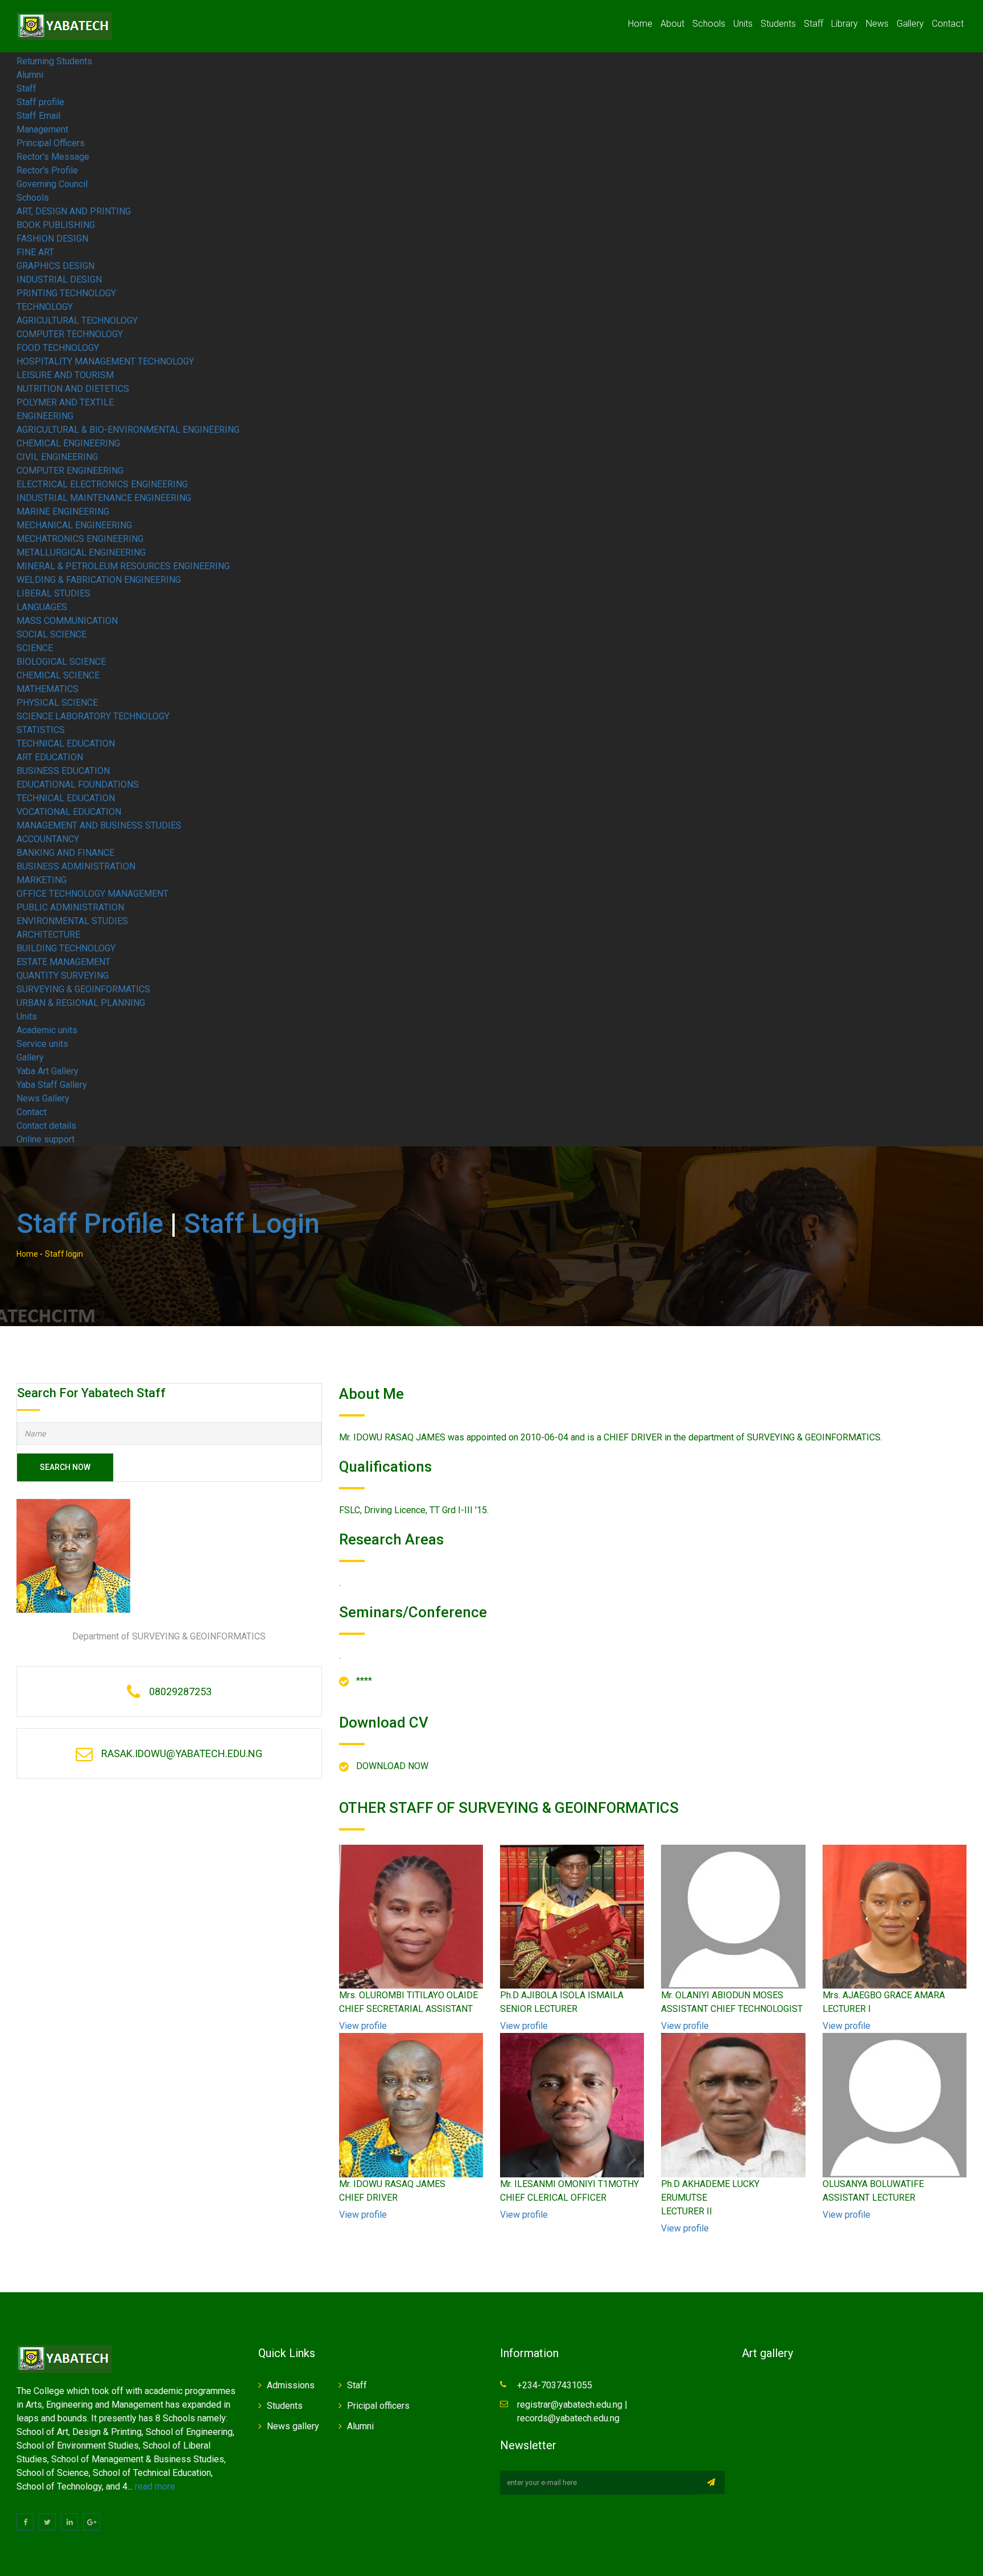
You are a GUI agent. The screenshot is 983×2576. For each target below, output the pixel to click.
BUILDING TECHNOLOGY (66, 948)
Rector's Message (53, 157)
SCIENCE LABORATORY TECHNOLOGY (93, 716)
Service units (42, 1044)
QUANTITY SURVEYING (63, 976)
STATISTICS (41, 730)
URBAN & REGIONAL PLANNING (81, 1003)
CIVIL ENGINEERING (57, 457)
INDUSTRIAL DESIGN (59, 279)
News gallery (293, 2426)
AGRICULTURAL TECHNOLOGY (77, 320)
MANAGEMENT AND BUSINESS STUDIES (99, 825)
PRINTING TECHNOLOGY (66, 293)
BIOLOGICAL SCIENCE (61, 662)
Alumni (30, 75)
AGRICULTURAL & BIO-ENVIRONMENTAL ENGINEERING (128, 430)
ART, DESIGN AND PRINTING (74, 211)
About (672, 24)
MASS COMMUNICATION (67, 621)
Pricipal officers (378, 2406)
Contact (948, 24)
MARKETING (42, 880)
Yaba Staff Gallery (52, 1085)
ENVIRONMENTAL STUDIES (72, 921)
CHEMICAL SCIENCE (58, 675)
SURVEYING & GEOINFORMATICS (83, 989)
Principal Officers (51, 143)
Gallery (910, 24)
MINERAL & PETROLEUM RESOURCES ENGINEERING (123, 566)
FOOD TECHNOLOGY (58, 348)
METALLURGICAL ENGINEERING (81, 552)
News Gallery (43, 1098)
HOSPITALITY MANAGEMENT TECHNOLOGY (105, 361)
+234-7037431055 (555, 2385)
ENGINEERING (45, 416)
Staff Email (38, 116)
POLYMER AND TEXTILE (65, 402)
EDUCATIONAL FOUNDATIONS (78, 784)
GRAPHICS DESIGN (55, 266)
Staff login (252, 1223)
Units (743, 24)
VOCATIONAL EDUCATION (69, 812)
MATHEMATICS (48, 689)
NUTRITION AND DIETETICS (73, 389)
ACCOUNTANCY (48, 839)
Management (42, 129)
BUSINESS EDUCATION (63, 771)
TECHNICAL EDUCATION (66, 744)
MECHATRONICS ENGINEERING (80, 539)
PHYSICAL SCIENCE (57, 703)
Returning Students (54, 61)
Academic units (47, 1030)
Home (640, 24)
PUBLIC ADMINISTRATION (70, 907)
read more (155, 2486)
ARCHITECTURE (48, 935)
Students (778, 24)
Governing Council (52, 184)
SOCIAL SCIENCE (51, 634)
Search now (65, 1467)
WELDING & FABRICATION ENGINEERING (99, 580)
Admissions (291, 2385)
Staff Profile (90, 1223)
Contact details (46, 1126)
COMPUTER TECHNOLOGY (70, 334)
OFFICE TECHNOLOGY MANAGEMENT (92, 894)
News (877, 24)
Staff (813, 24)
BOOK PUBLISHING (56, 225)
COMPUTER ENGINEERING (70, 471)
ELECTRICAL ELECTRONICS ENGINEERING (102, 484)
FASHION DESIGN (52, 239)
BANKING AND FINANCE (65, 853)
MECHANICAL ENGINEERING (74, 525)
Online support (46, 1139)
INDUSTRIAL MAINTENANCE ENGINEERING (104, 498)
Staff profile (40, 102)
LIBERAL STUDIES (53, 593)
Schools (709, 24)
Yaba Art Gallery (48, 1071)
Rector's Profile (47, 170)
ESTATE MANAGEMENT (63, 962)
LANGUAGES (42, 607)
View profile (363, 2026)
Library (844, 24)
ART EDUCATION (50, 757)
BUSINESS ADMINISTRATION (76, 866)
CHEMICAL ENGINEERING (68, 443)
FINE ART (35, 252)
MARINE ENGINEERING (63, 512)
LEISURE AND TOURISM (65, 375)
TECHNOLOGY (45, 307)
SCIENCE (35, 648)
